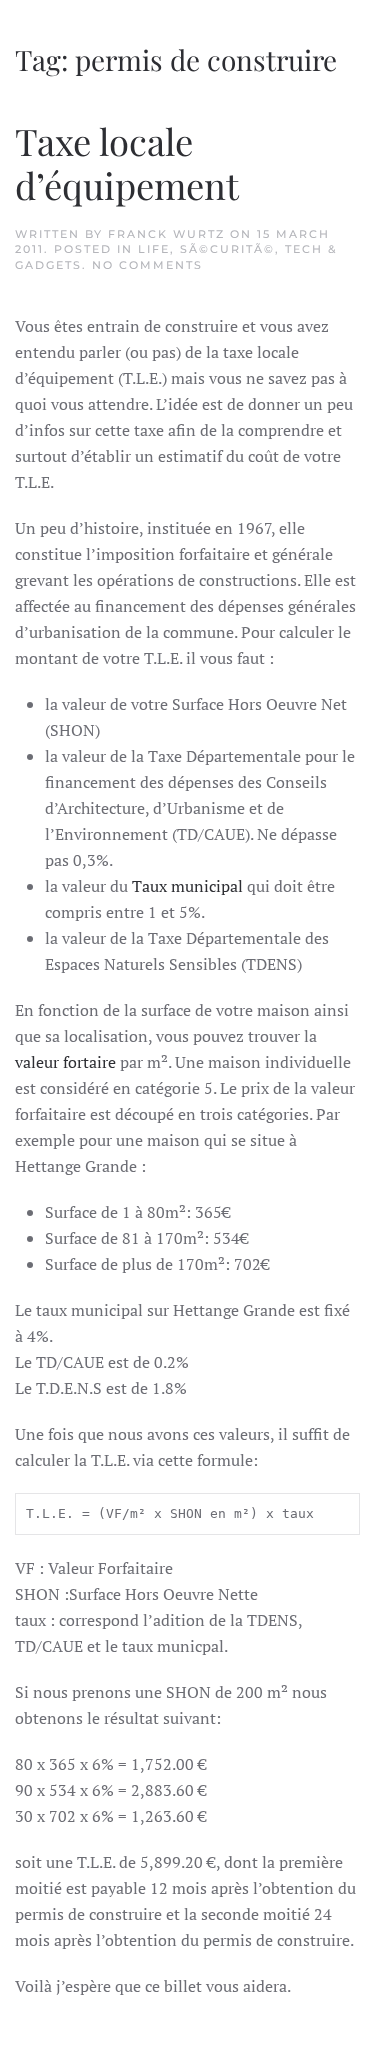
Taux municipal (187, 886)
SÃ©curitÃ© (227, 249)
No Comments (147, 265)
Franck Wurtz (166, 234)
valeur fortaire (65, 1062)
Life (154, 249)
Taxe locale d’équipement (127, 162)
